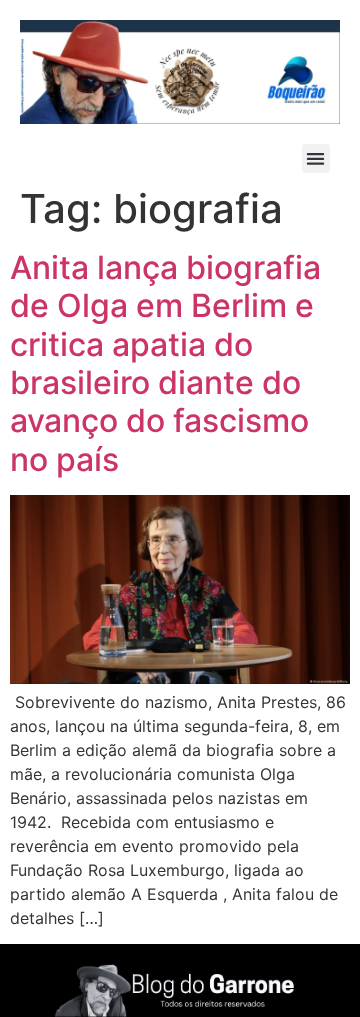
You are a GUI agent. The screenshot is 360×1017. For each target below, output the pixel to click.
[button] (316, 158)
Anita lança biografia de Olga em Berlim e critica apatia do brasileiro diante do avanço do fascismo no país (165, 363)
